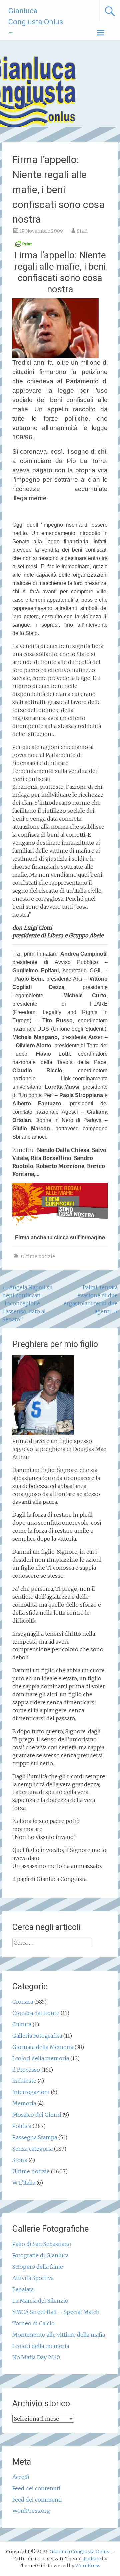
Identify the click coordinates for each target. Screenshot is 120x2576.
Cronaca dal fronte (36, 2013)
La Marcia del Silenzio (40, 2301)
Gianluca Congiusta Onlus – (36, 22)
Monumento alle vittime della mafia (59, 2335)
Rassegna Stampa (35, 2137)
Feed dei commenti (37, 2500)
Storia (20, 2160)
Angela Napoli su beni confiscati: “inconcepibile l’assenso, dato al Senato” (27, 1303)
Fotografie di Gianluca (40, 2255)
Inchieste (24, 2081)
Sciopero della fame (38, 2267)
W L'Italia (24, 2183)
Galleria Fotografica (37, 2036)
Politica (22, 2126)
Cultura (22, 2024)
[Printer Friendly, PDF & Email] (23, 246)
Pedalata (23, 2289)
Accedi (21, 2477)
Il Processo (26, 2070)
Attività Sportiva (33, 2278)
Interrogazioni (31, 2092)
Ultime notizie (38, 1256)
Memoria (24, 2103)
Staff (82, 231)
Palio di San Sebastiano (42, 2244)
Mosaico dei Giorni (37, 2115)
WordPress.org (31, 2511)
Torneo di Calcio (33, 2323)
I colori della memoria (41, 2058)
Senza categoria (32, 2149)
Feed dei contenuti (36, 2488)
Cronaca (23, 2002)
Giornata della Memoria (43, 2047)
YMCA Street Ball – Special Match (56, 2312)
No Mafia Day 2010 (36, 2357)
